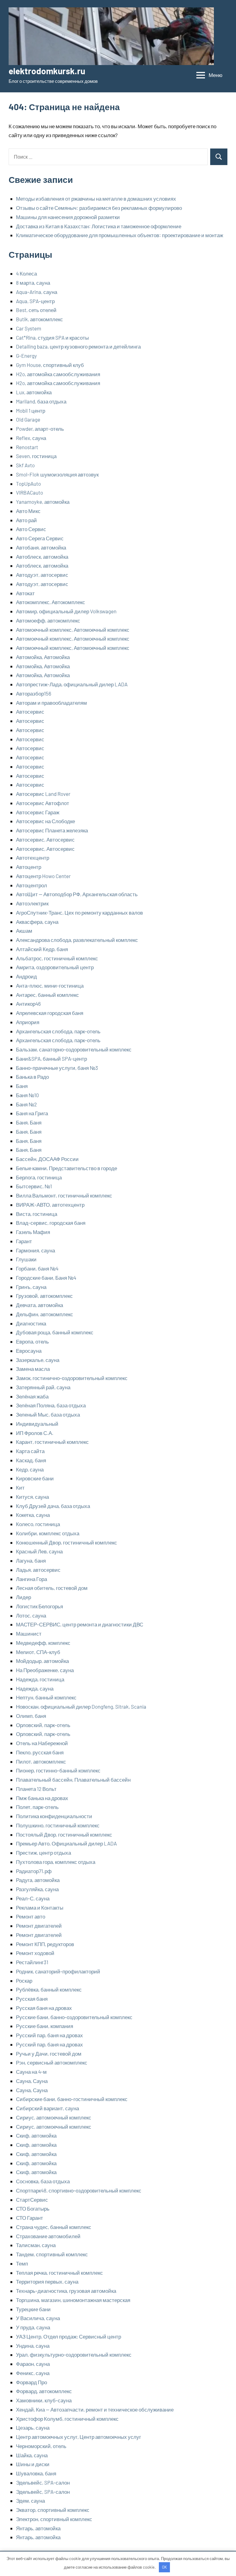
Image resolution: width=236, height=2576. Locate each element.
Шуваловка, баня (36, 2473)
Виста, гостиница (37, 1214)
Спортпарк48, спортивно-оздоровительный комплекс (79, 2190)
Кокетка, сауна (33, 1515)
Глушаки (26, 1259)
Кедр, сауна (30, 1469)
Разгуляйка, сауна (37, 1889)
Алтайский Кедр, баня (42, 949)
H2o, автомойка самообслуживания (58, 374)
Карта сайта (30, 1451)
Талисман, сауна (36, 2245)
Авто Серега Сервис (40, 538)
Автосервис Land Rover (43, 794)
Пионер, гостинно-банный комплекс (58, 1770)
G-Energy (26, 356)
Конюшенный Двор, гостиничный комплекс (67, 1542)
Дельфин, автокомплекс (45, 1314)
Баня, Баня (29, 1122)
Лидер (24, 1597)
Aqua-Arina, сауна (37, 292)
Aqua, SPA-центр (35, 301)
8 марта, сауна (33, 283)
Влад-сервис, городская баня (51, 1223)
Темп (22, 2263)
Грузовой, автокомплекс (44, 1296)
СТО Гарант (29, 2218)
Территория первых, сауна (47, 2281)
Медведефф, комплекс (43, 1643)
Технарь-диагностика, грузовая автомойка (66, 2291)
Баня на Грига (32, 1113)
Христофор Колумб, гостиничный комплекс (67, 2419)
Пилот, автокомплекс (41, 1761)
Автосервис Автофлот (43, 803)
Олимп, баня (31, 1716)
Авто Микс (28, 511)
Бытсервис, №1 (34, 1186)
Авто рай (26, 520)
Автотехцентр (33, 858)
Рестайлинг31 (32, 1962)
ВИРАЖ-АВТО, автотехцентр (50, 1205)
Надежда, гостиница (40, 1679)
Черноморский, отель (41, 2446)
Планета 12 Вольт (36, 1789)
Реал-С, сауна (33, 1898)
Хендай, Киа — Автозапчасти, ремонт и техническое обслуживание (95, 2409)
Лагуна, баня (31, 1560)
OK (164, 2567)
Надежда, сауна (35, 1688)
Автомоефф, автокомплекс (48, 620)
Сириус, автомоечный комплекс (54, 2117)
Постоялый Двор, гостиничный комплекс (64, 1834)
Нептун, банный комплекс (46, 1697)
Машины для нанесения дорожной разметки (68, 217)
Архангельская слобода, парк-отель (58, 1031)
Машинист (29, 1633)
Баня (22, 1086)
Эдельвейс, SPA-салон (43, 2482)
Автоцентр (29, 867)
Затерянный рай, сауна (43, 1387)
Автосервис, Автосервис (45, 839)
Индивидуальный (37, 1424)
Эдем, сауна (30, 2501)
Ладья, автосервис (38, 1570)
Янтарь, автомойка (38, 2528)
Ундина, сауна (33, 2346)
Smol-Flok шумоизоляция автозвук (57, 474)
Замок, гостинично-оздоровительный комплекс (72, 1378)
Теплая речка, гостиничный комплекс (59, 2273)
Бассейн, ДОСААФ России (47, 1159)
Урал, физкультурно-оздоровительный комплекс (74, 2354)
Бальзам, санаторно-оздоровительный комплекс (74, 1049)
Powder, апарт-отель (40, 429)
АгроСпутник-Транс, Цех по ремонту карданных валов (79, 912)
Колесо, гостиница (38, 1524)
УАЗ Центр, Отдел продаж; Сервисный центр (69, 2336)
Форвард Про (31, 2382)
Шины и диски (33, 2464)
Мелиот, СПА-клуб (38, 1652)
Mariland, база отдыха (41, 401)
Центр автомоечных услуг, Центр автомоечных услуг (79, 2437)
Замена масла (33, 1369)
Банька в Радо (32, 1077)
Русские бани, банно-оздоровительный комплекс (74, 2017)
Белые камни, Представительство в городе (67, 1168)
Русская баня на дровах (44, 2008)
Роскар (24, 1980)
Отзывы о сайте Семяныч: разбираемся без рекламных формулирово (99, 208)
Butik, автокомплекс (39, 319)
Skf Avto (25, 465)
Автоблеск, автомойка (42, 557)
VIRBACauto (29, 492)
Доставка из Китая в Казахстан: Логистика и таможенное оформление (99, 226)
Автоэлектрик (32, 903)
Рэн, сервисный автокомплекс (52, 2062)
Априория (28, 1022)
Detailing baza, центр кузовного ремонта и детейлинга (78, 346)
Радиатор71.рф (34, 1871)
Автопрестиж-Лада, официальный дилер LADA (72, 684)
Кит (20, 1487)
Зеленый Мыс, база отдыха (48, 1414)
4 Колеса (26, 273)
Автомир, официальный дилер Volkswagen (66, 611)
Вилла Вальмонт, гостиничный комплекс (64, 1195)
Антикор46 (28, 1004)
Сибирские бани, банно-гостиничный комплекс (72, 2099)
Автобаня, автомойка (41, 547)
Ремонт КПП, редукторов (45, 1944)
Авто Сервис (31, 529)
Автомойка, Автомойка (43, 657)
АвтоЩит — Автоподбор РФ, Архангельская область (77, 894)
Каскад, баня (31, 1460)
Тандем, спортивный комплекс (52, 2254)
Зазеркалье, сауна (38, 1360)
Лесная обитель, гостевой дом (52, 1588)
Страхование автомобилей (48, 2236)
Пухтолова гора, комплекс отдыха (56, 1862)
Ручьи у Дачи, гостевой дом (49, 2053)
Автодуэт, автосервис (42, 575)
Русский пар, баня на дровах (49, 2035)
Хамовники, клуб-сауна (44, 2400)
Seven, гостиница (36, 456)
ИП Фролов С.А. (35, 1433)
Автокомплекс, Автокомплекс (51, 602)
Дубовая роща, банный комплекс (55, 1332)
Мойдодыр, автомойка (42, 1661)
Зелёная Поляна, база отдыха (51, 1405)
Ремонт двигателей (39, 1926)
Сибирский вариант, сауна (47, 2108)
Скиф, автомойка (36, 2135)
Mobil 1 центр (31, 411)
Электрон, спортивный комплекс (54, 2519)
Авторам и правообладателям (51, 703)
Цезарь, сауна (33, 2428)
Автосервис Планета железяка (52, 830)
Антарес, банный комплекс (47, 995)
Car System (29, 328)
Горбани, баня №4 (37, 1268)
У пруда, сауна (33, 2327)
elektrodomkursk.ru (47, 71)
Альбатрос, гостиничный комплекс (57, 958)
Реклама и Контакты (40, 1907)
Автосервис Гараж (38, 812)
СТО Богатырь (33, 2208)
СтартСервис (32, 2200)
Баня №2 (26, 1104)
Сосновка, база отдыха (43, 2181)
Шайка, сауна (32, 2455)
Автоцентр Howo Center (43, 876)
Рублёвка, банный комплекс (49, 1989)
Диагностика (31, 1323)
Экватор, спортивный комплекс (53, 2510)
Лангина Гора (31, 1579)
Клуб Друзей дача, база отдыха (53, 1506)
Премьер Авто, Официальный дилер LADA (66, 1843)
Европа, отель (32, 1341)
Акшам (24, 931)
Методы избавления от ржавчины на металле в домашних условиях (96, 199)
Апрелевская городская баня (50, 1013)
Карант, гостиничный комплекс (52, 1442)
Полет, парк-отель (37, 1807)
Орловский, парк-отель (43, 1725)
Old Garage (28, 419)
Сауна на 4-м (31, 2072)
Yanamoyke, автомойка (43, 502)
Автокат (25, 593)
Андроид (26, 976)
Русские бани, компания (45, 2026)
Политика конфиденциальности (54, 1816)
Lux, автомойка (34, 392)
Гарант (24, 1241)
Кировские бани (35, 1478)
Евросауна (29, 1351)
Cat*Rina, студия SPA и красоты (52, 337)
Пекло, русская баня (40, 1752)
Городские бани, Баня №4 (46, 1278)
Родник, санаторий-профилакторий (58, 1971)
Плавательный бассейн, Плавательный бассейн (73, 1780)
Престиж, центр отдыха (43, 1853)
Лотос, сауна (31, 1615)
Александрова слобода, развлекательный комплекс (77, 940)
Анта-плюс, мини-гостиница (50, 985)
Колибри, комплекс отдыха (48, 1533)
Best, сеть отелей (36, 310)
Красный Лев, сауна (39, 1551)
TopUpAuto (28, 484)
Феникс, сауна (33, 2373)
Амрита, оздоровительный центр (55, 967)
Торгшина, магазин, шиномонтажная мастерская (73, 2300)
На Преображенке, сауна (45, 1670)
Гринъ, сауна (31, 1287)
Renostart (27, 447)
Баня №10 (28, 1095)
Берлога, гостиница (39, 1177)
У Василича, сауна (38, 2318)
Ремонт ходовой (35, 1953)
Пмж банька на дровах (42, 1798)
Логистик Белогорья (39, 1606)
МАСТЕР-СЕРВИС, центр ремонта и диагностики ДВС (80, 1624)
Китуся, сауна (32, 1497)
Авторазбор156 (34, 693)
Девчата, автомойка (39, 1305)
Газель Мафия (33, 1232)
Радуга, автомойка (38, 1880)
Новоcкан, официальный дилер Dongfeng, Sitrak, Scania (81, 1706)
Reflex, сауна (31, 438)
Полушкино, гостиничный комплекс (58, 1825)
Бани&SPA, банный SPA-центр (51, 1059)
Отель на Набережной (42, 1743)
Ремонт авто (31, 1916)
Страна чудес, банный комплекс (54, 2227)
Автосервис (30, 711)
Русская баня (32, 1999)
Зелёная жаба (32, 1396)
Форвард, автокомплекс (44, 2391)
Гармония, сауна (35, 1250)
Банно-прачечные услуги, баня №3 (57, 1068)
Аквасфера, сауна (37, 922)
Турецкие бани (33, 2309)
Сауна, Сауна (32, 2081)
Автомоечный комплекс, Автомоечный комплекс (73, 630)
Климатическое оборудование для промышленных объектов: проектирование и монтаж (120, 235)
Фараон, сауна (33, 2364)
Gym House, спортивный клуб (50, 365)
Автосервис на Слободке (45, 821)
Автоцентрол (31, 885)
